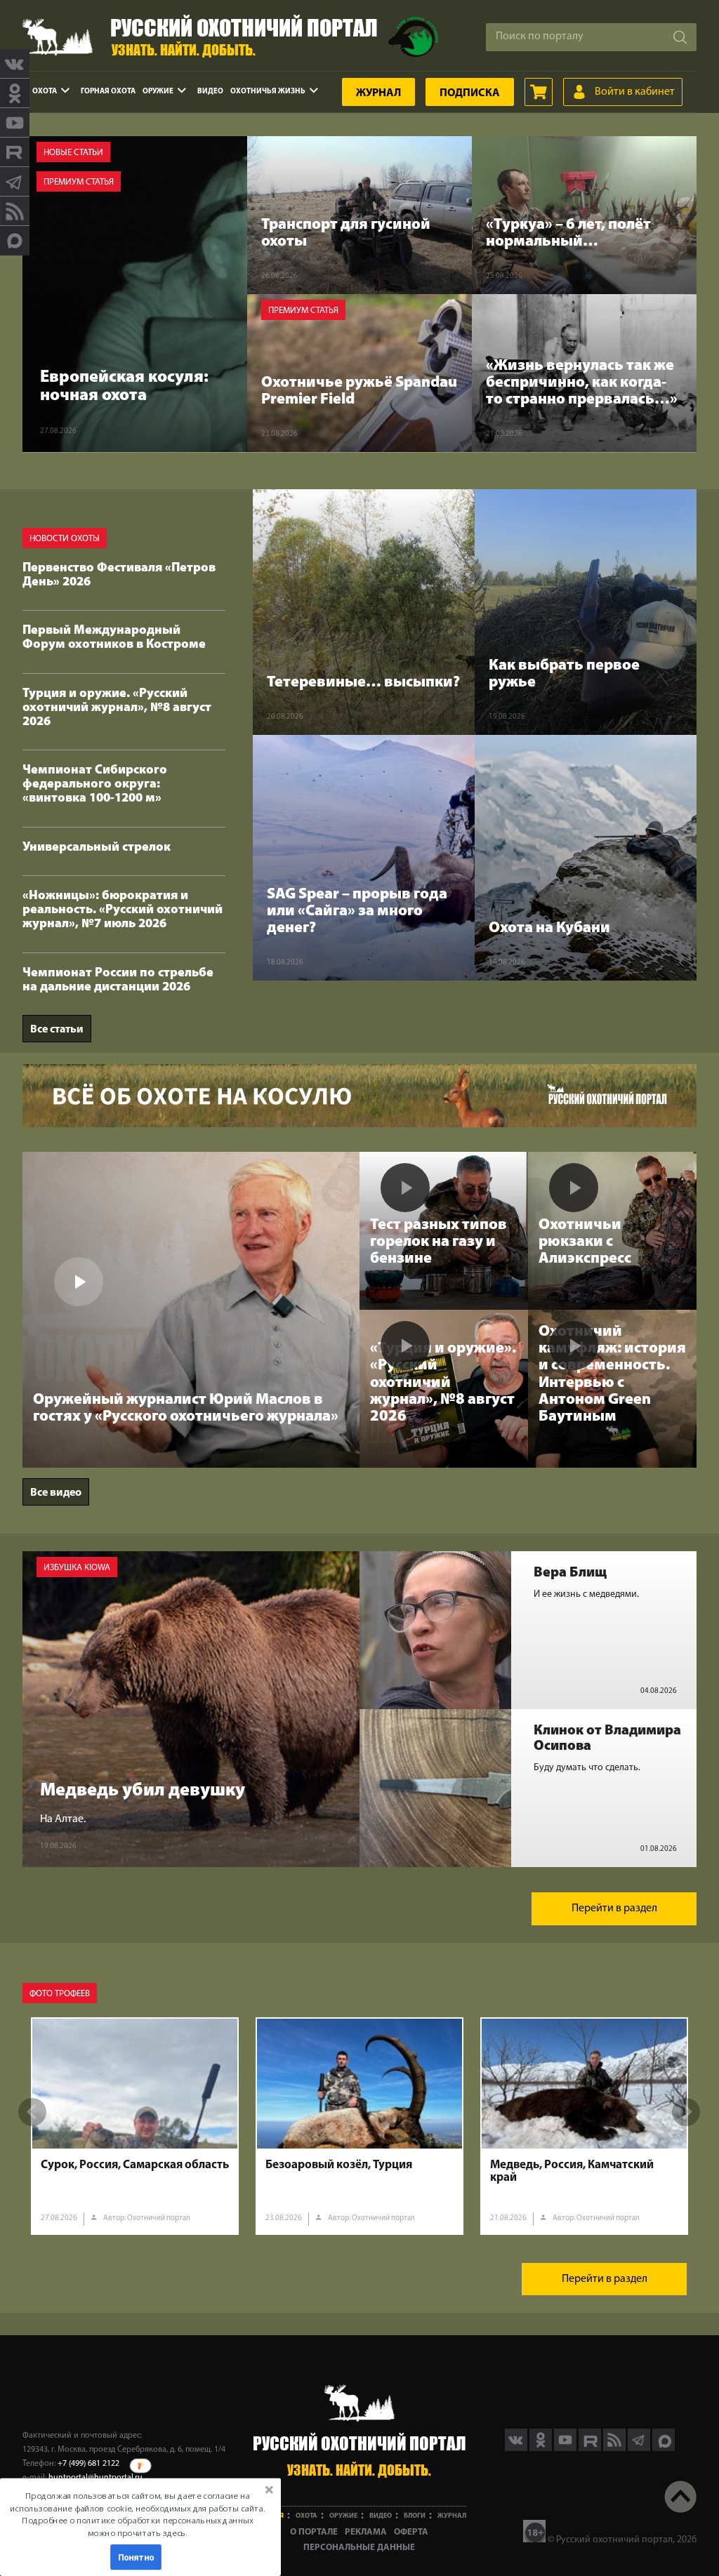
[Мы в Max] (15, 241)
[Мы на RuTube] (15, 152)
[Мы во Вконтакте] (15, 64)
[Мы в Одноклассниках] (15, 93)
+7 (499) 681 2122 (88, 2464)
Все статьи (57, 1030)
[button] (138, 2514)
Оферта (411, 2532)
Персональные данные (359, 2548)
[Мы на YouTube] (15, 123)
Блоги (415, 2516)
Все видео (56, 1493)
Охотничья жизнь (268, 92)
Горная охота (108, 92)
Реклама (366, 2532)
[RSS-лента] (15, 211)
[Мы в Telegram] (15, 182)
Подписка (470, 93)
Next (686, 2112)
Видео (210, 92)
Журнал (378, 93)
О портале (314, 2532)
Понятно (136, 2557)
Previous (32, 2112)
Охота (45, 92)
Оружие (158, 92)
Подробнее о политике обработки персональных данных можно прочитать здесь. (137, 2527)
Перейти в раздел (614, 1908)
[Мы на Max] (664, 2448)
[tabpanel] (135, 2126)
